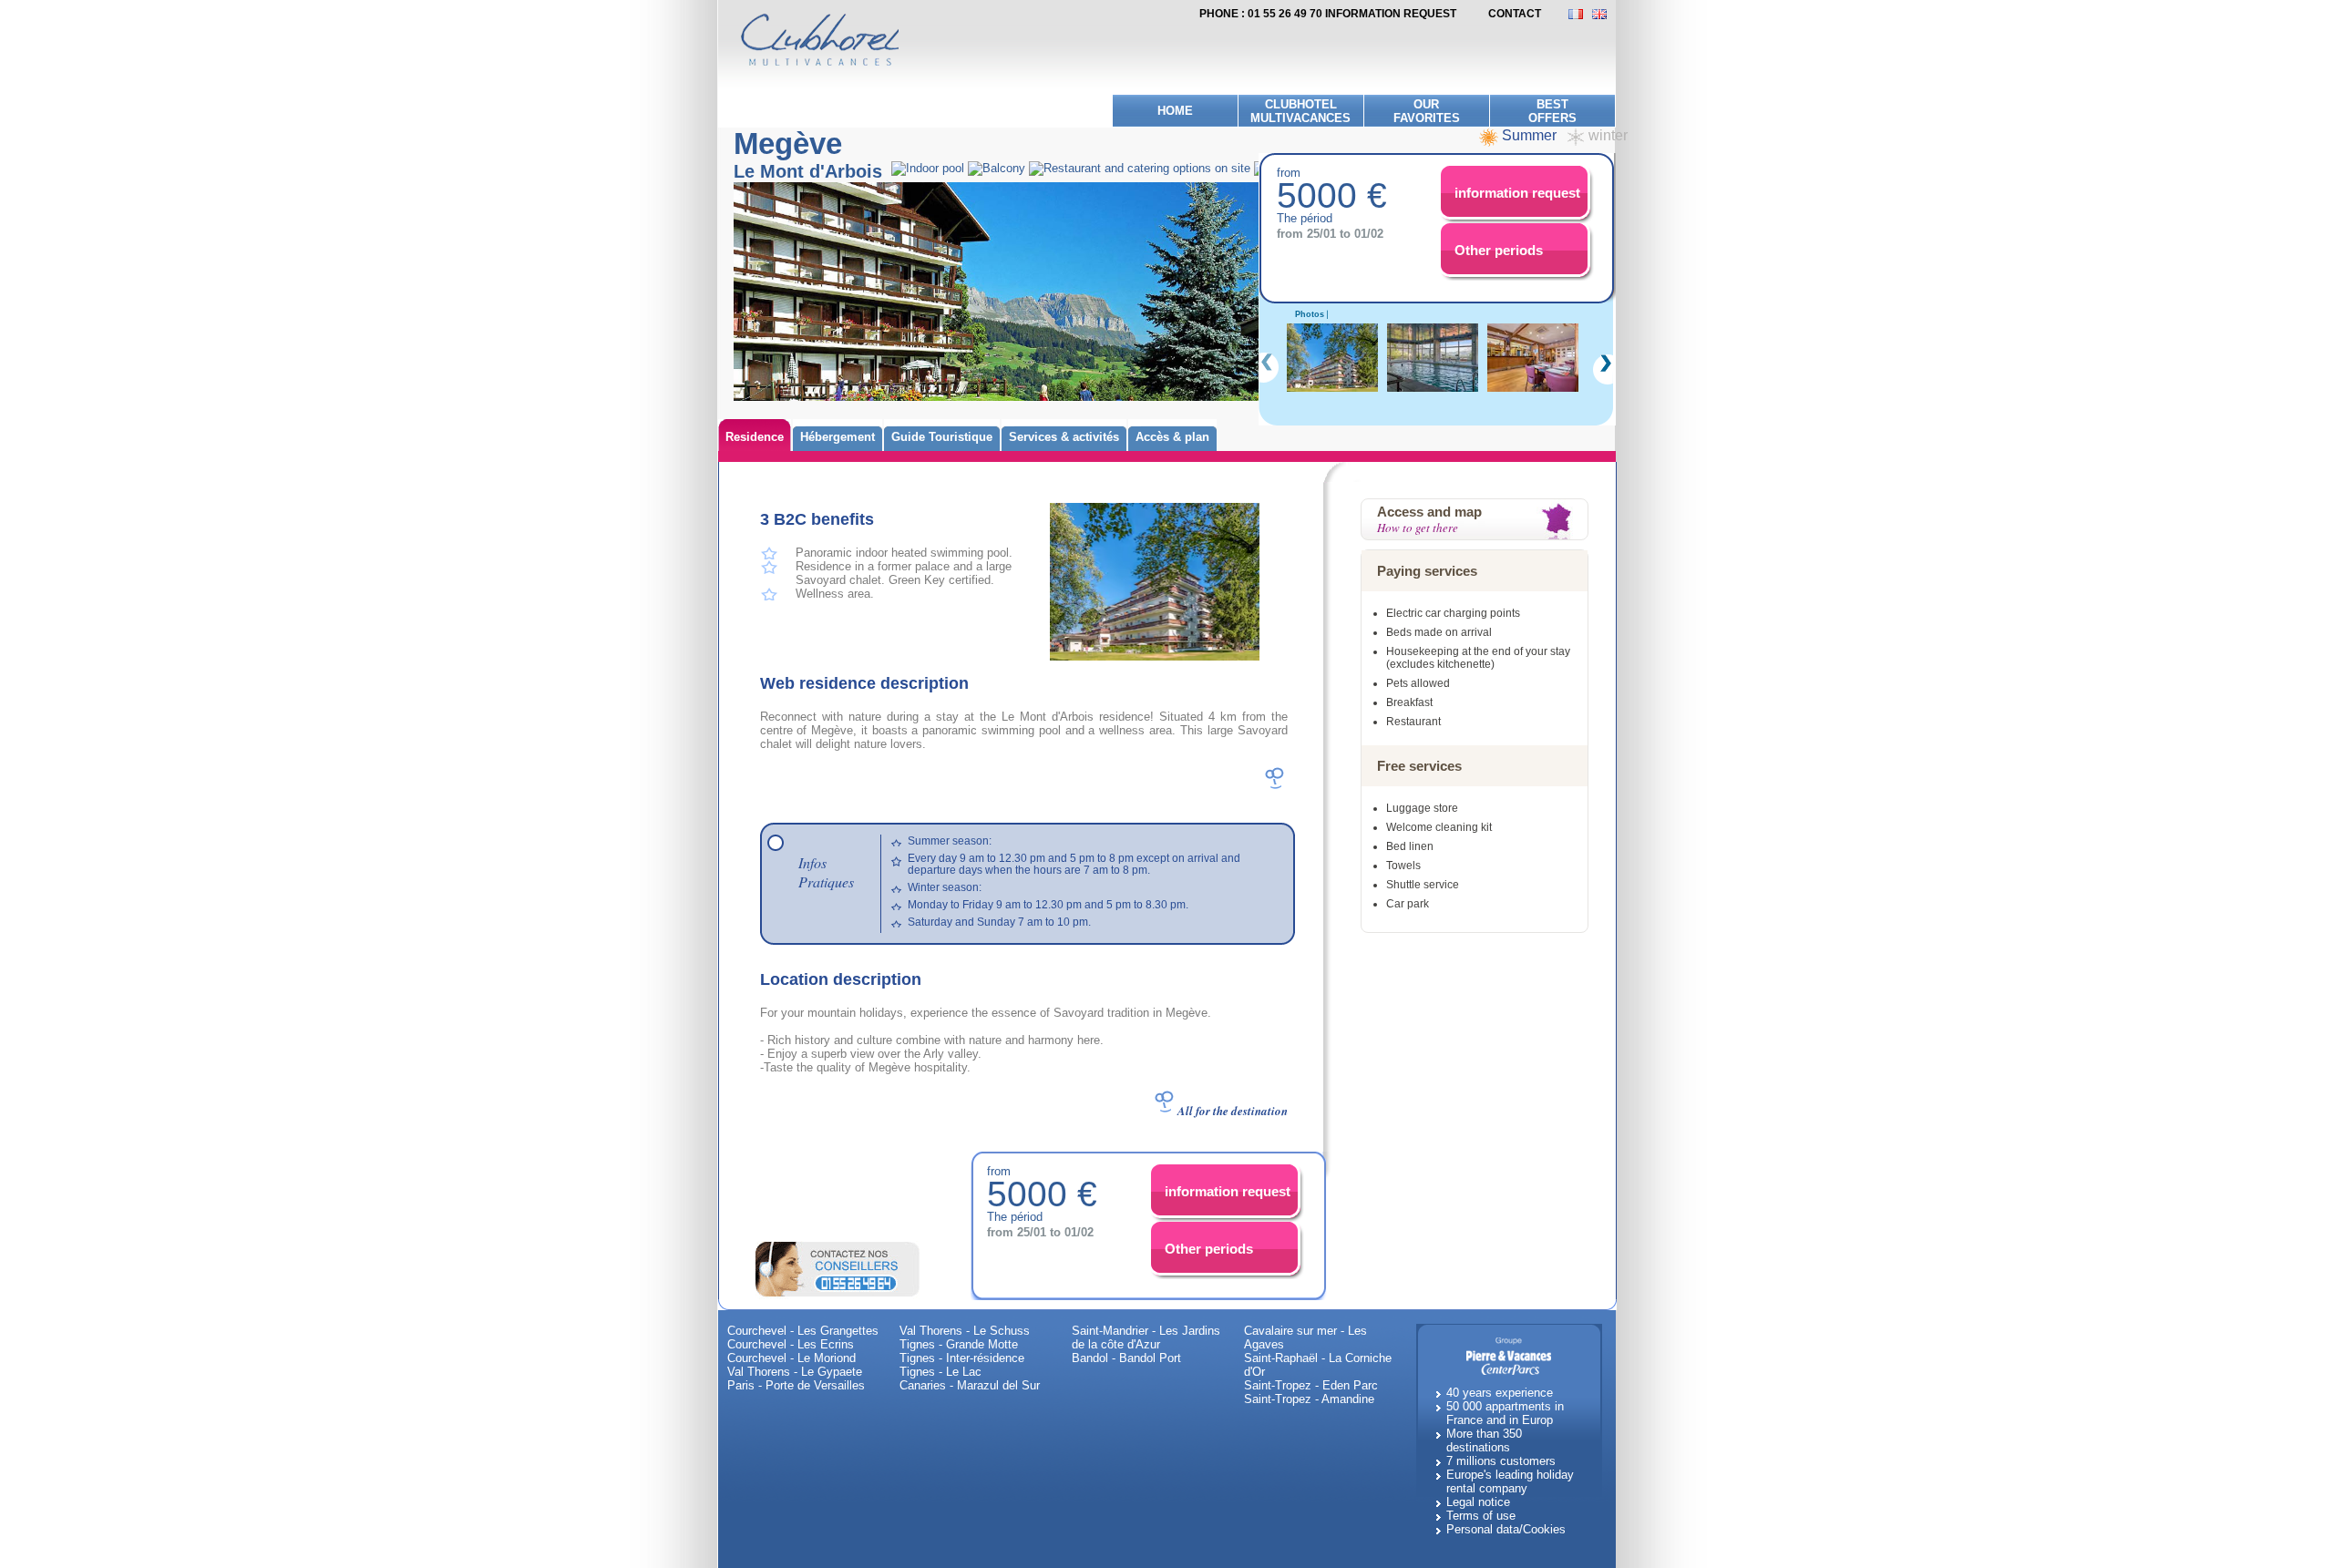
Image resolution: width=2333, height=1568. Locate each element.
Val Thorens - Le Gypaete (795, 1372)
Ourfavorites (1427, 111)
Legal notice (1478, 1502)
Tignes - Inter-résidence (962, 1358)
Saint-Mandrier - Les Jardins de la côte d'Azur (1146, 1337)
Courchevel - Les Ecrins (791, 1344)
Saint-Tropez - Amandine (1309, 1399)
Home (1175, 111)
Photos (1310, 314)
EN (1604, 14)
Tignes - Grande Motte (959, 1344)
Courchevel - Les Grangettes (803, 1331)
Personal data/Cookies (1506, 1529)
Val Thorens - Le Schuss (965, 1331)
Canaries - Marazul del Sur (970, 1385)
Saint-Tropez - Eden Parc (1311, 1385)
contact (1515, 14)
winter (1608, 135)
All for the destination (1233, 1111)
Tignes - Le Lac (940, 1372)
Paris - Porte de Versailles (796, 1385)
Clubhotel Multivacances (1300, 111)
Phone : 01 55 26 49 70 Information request (1328, 14)
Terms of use (1481, 1516)
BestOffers (1552, 111)
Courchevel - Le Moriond (791, 1358)
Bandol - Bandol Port (1126, 1358)
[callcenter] (838, 1268)
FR (1580, 14)
